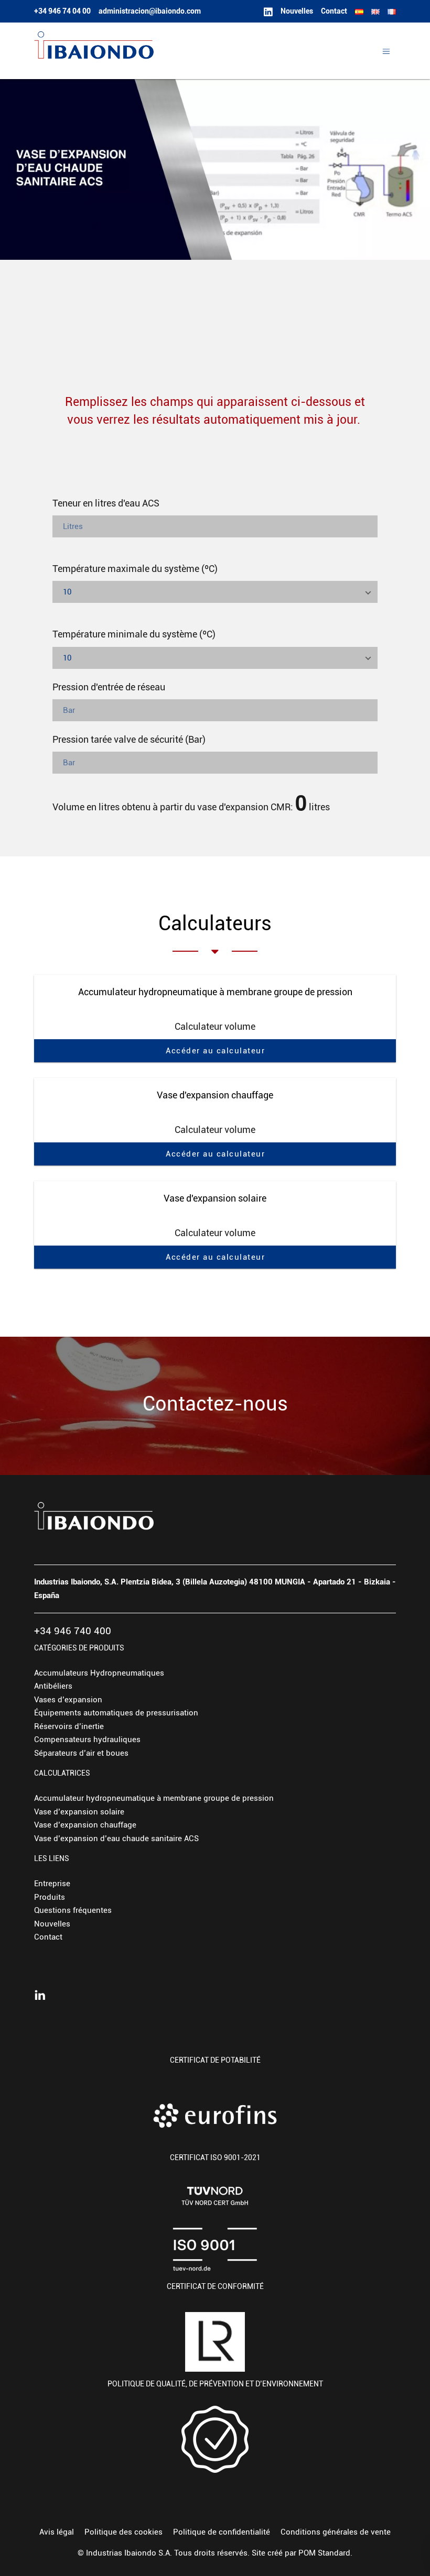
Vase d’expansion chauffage (85, 1825)
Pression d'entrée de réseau (109, 687)
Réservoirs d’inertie (69, 1726)
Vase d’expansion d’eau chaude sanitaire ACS (116, 1839)
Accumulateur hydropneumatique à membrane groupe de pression (154, 1798)
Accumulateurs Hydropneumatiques (99, 1673)
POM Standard (324, 2553)
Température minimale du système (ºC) (134, 634)
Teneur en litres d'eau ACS (106, 503)
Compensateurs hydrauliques (87, 1740)
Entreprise (52, 1884)
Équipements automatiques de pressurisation (116, 1713)
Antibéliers (53, 1686)
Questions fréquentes (73, 1910)
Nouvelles (52, 1924)
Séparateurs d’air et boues (81, 1753)
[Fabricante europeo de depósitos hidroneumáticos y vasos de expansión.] (190, 51)
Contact (48, 1937)
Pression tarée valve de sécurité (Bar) (129, 739)
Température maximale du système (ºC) (135, 569)
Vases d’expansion (68, 1700)
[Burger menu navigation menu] (386, 51)
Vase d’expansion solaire (79, 1812)
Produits (50, 1897)
